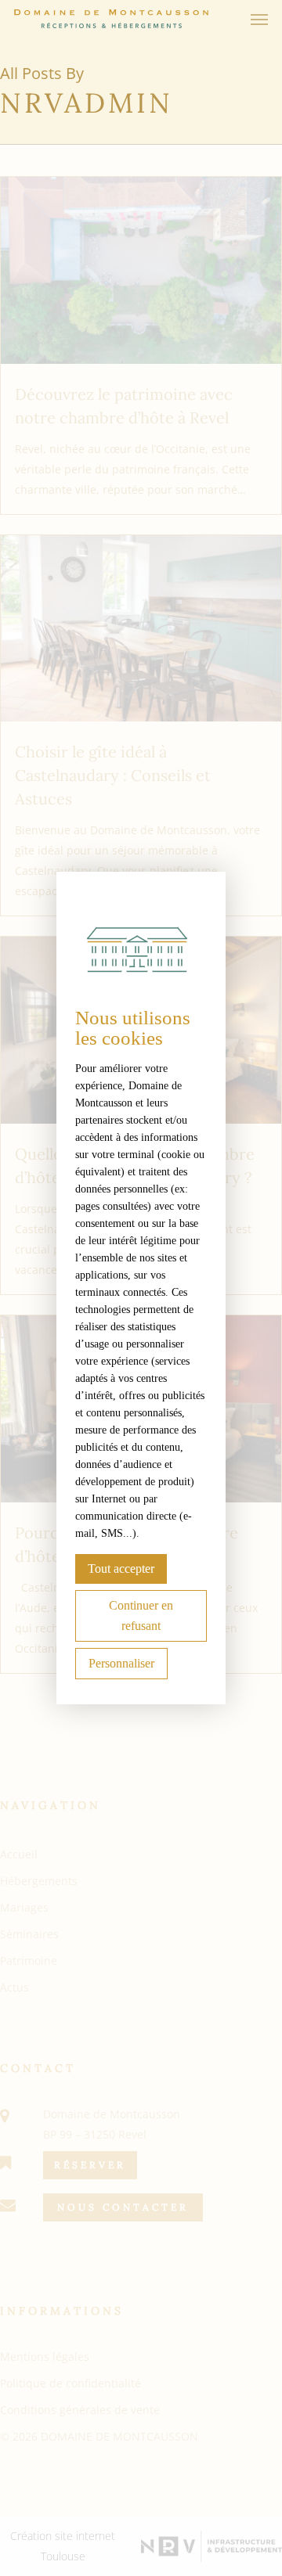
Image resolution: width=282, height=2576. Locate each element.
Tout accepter (121, 1569)
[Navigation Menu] (259, 19)
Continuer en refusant (141, 1615)
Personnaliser (121, 1663)
